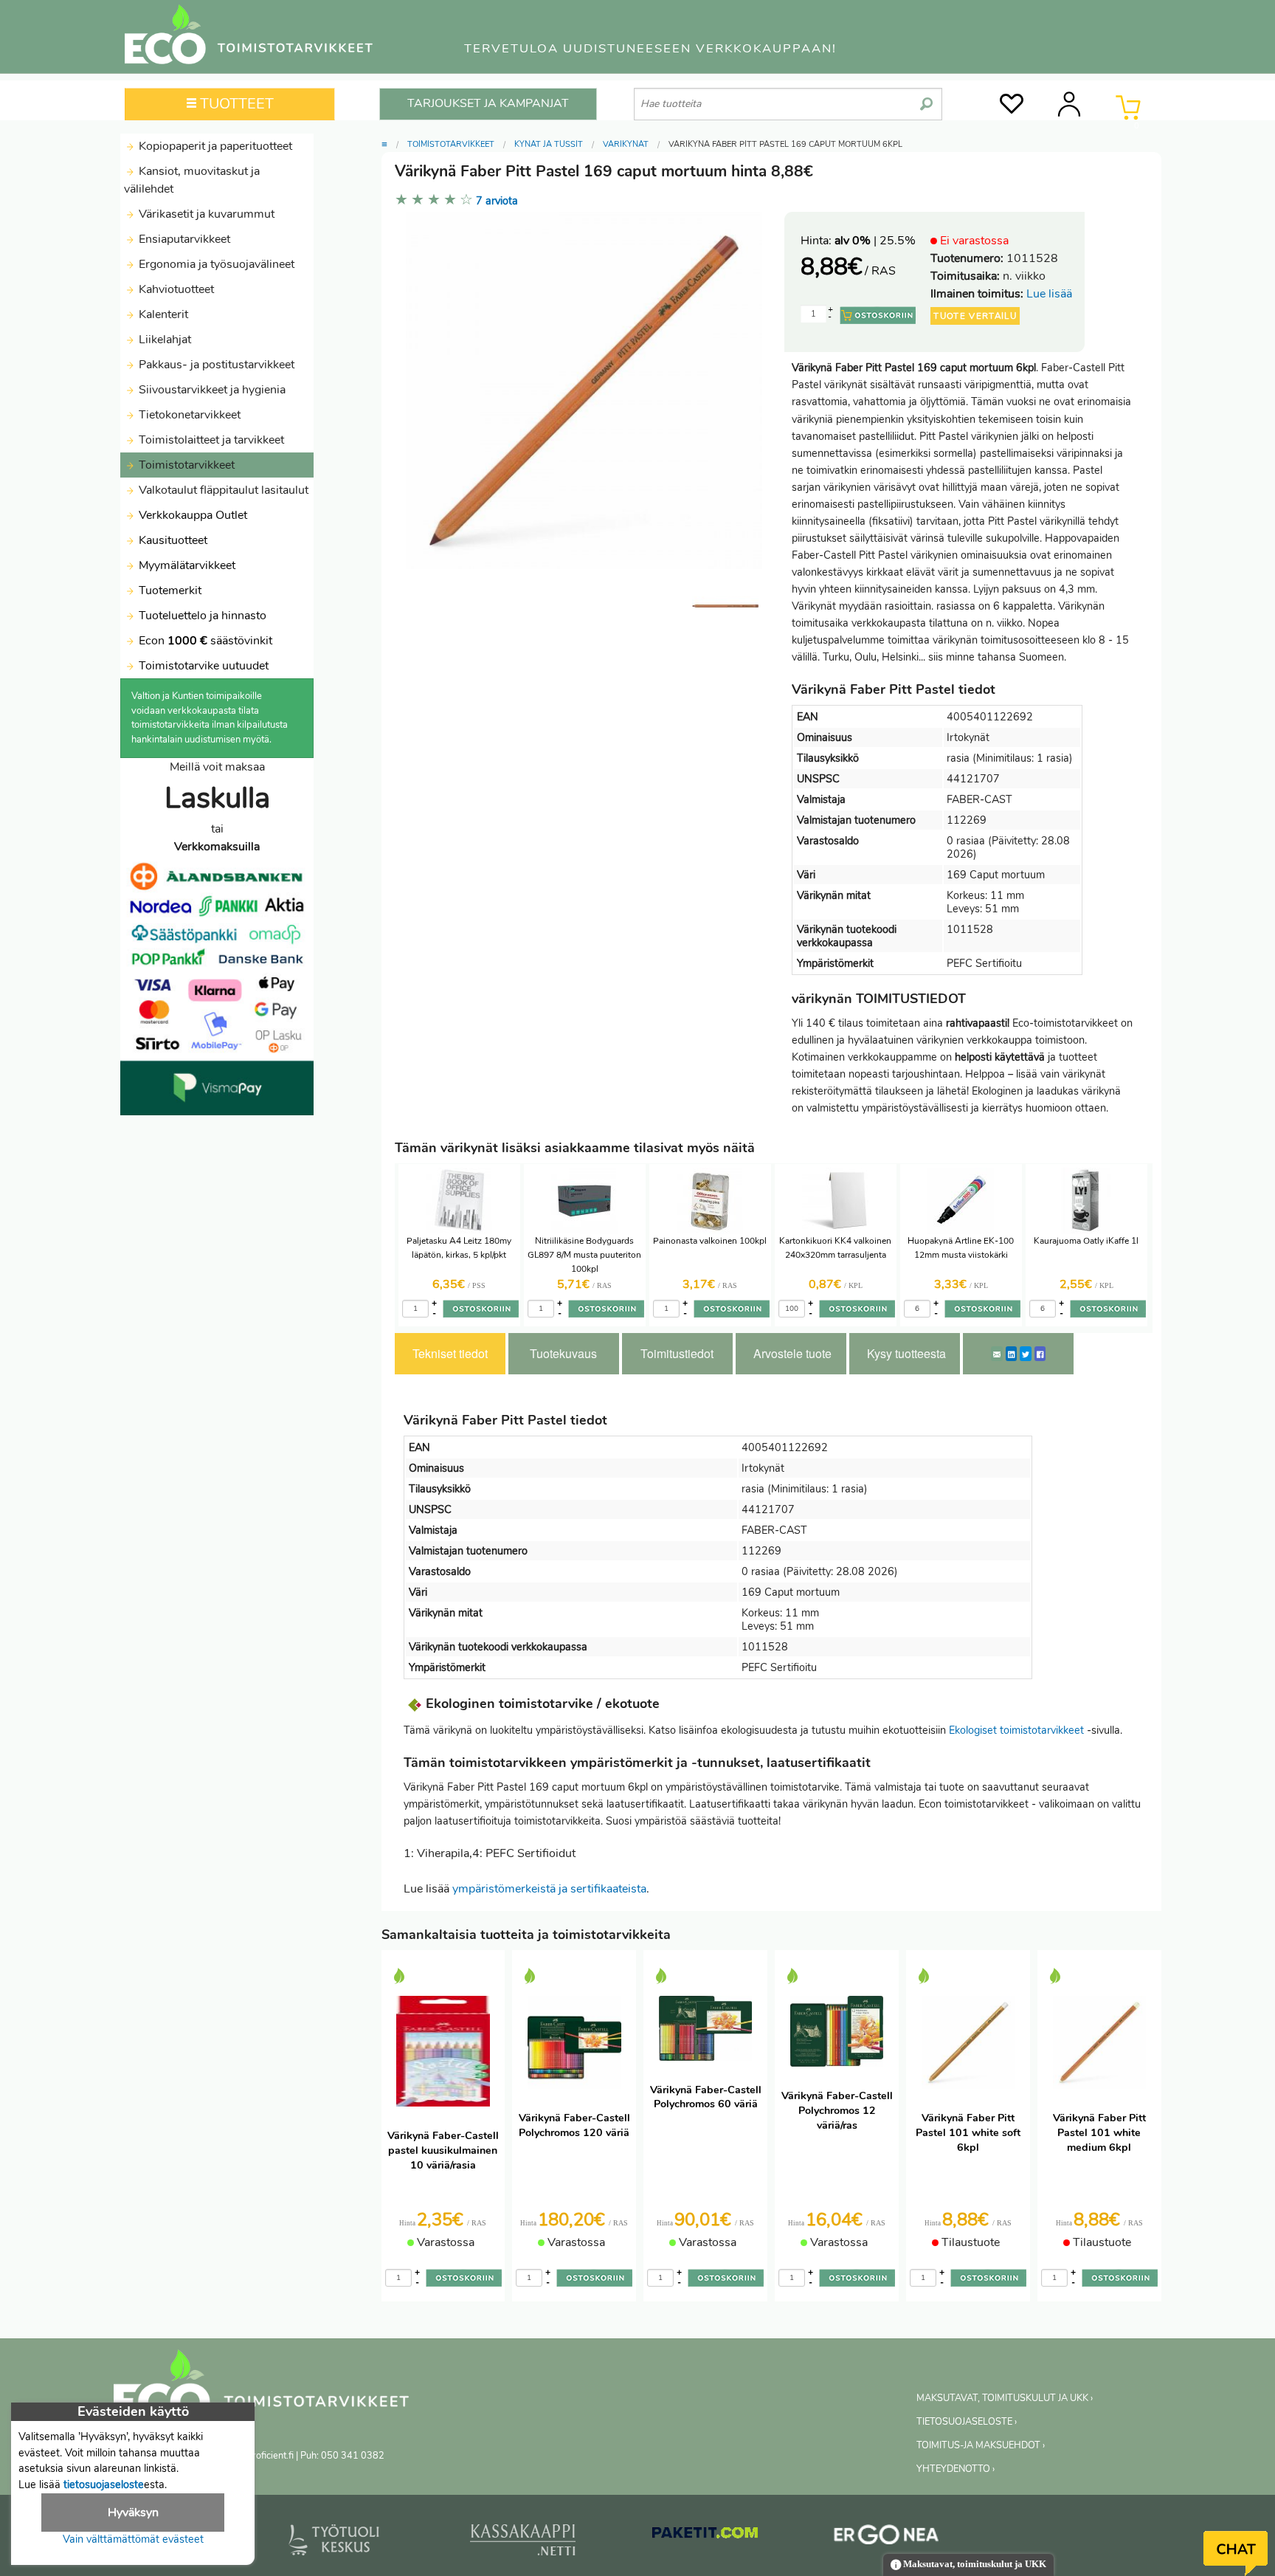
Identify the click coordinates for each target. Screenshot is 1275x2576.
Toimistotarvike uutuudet (202, 666)
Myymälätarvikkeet (186, 565)
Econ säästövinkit (205, 641)
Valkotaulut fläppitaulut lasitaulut (222, 490)
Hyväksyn (133, 2513)
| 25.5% (875, 241)
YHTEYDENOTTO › (956, 2469)
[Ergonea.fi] (887, 2538)
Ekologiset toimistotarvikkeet (1016, 1730)
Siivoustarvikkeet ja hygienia (211, 390)
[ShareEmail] (997, 1354)
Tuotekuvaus (563, 1353)
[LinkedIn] (1011, 1354)
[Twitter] (1026, 1354)
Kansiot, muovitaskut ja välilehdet (192, 180)
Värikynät (626, 144)
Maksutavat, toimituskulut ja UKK (974, 2564)
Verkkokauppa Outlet (191, 515)
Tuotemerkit (170, 590)
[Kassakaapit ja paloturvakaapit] (523, 2543)
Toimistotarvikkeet (185, 465)
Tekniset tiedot (450, 1353)
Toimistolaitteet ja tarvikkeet (210, 440)
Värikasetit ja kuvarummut (205, 214)
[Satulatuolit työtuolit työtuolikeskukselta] (334, 2543)
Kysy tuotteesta (906, 1353)
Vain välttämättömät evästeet (133, 2539)
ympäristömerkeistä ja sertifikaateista (549, 1889)
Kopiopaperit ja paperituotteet (214, 146)
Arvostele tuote (792, 1353)
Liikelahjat (163, 340)
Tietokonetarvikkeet (188, 415)
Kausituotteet (172, 540)
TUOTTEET (235, 104)
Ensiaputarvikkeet (183, 239)
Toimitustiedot (677, 1353)
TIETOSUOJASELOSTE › (967, 2422)
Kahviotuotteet (175, 289)
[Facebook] (1040, 1354)
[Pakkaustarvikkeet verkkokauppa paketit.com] (705, 2536)
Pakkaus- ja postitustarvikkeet (215, 365)
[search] (926, 98)
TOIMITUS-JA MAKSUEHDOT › (981, 2445)
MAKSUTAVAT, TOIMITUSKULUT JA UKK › (1005, 2398)
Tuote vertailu (975, 316)
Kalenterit (162, 314)
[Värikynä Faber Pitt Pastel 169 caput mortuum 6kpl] (725, 606)
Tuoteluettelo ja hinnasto (203, 616)
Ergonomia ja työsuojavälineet (215, 264)
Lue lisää (1049, 294)
